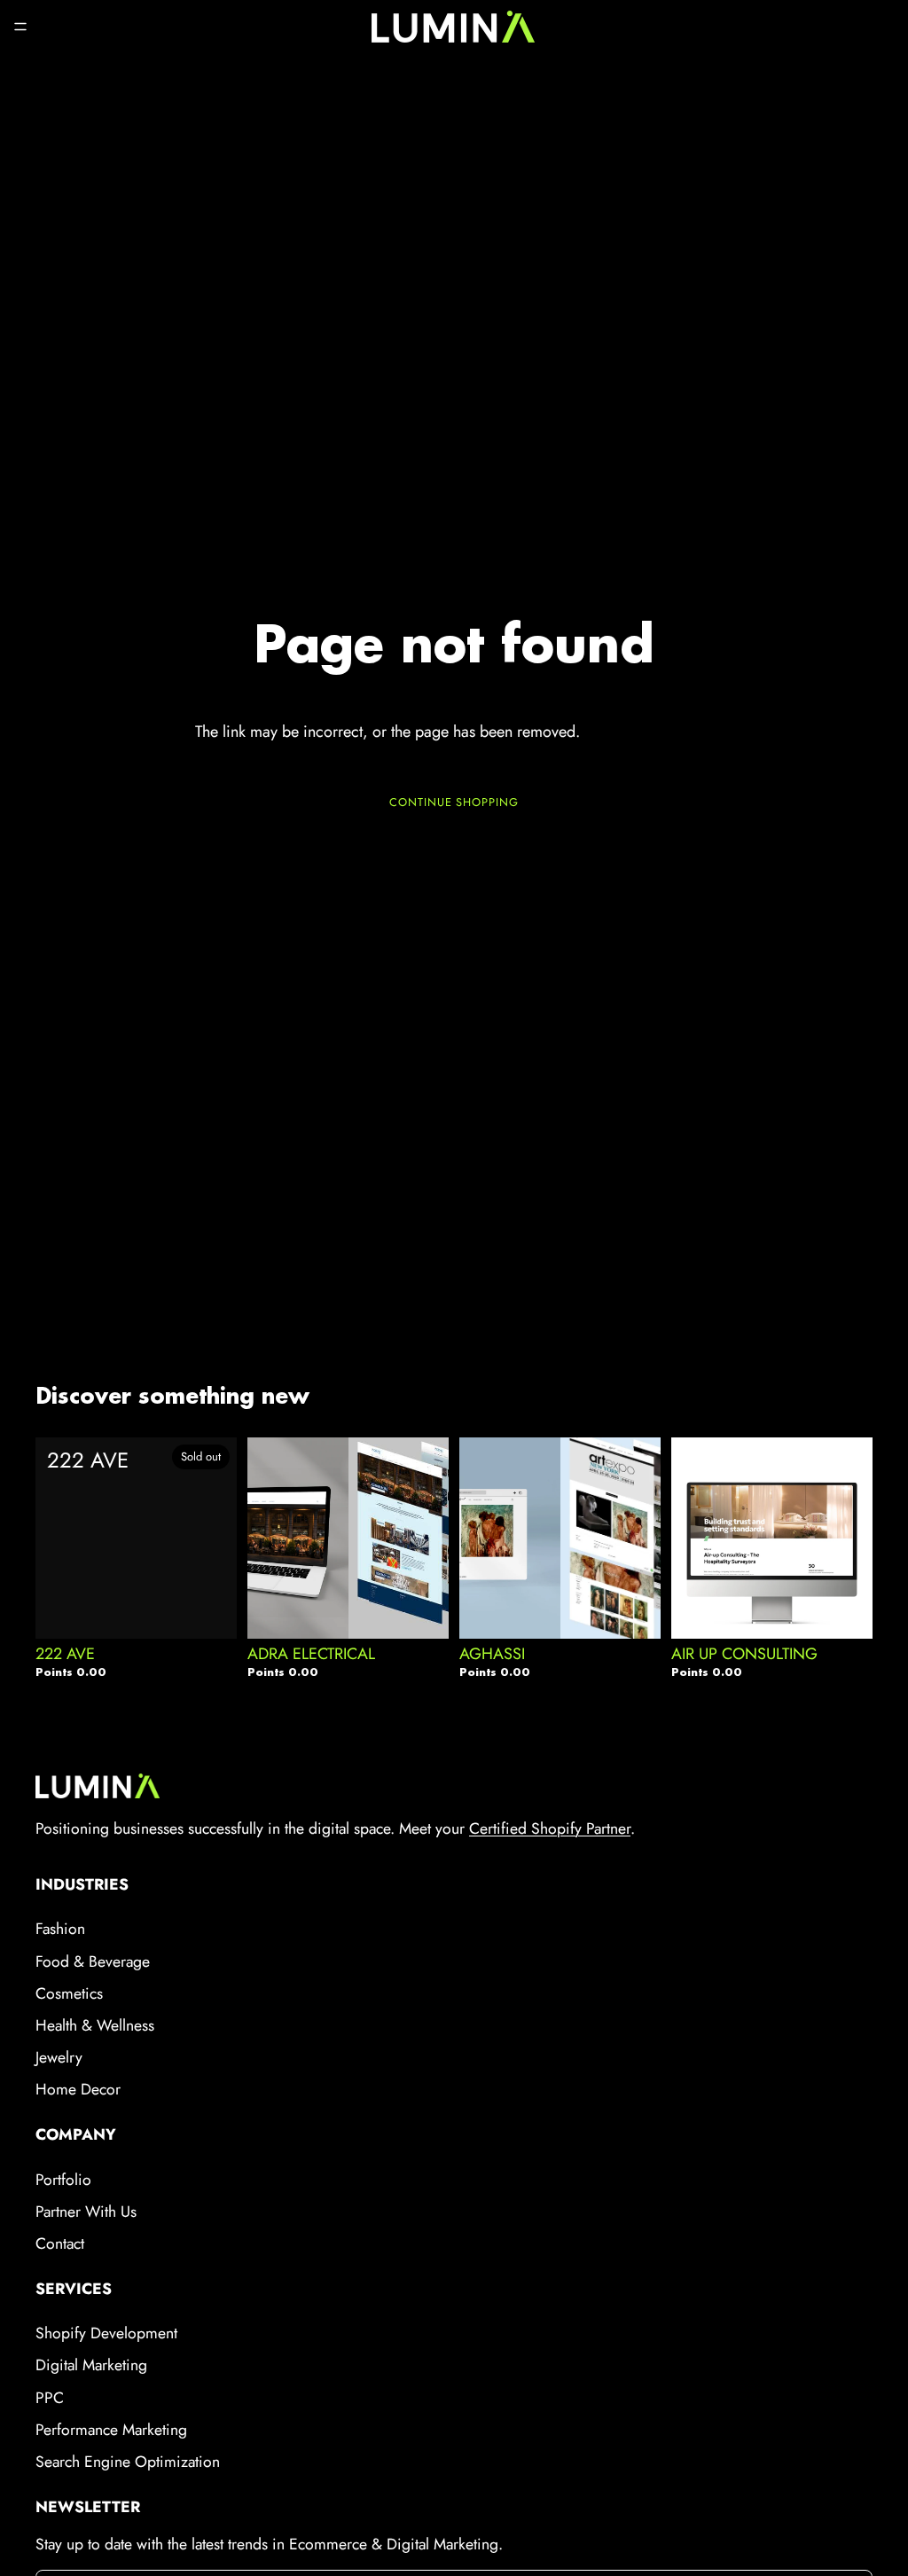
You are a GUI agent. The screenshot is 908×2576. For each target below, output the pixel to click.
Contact (60, 2243)
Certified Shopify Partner (550, 1828)
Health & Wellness (95, 2025)
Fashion (60, 1929)
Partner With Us (86, 2212)
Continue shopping (454, 802)
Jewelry (59, 2057)
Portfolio (63, 2180)
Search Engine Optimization (128, 2462)
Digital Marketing (91, 2365)
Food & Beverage (93, 1961)
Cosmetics (69, 1993)
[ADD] (421, 1602)
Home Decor (78, 2089)
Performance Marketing (111, 2430)
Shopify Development (106, 2333)
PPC (50, 2398)
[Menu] (20, 27)
